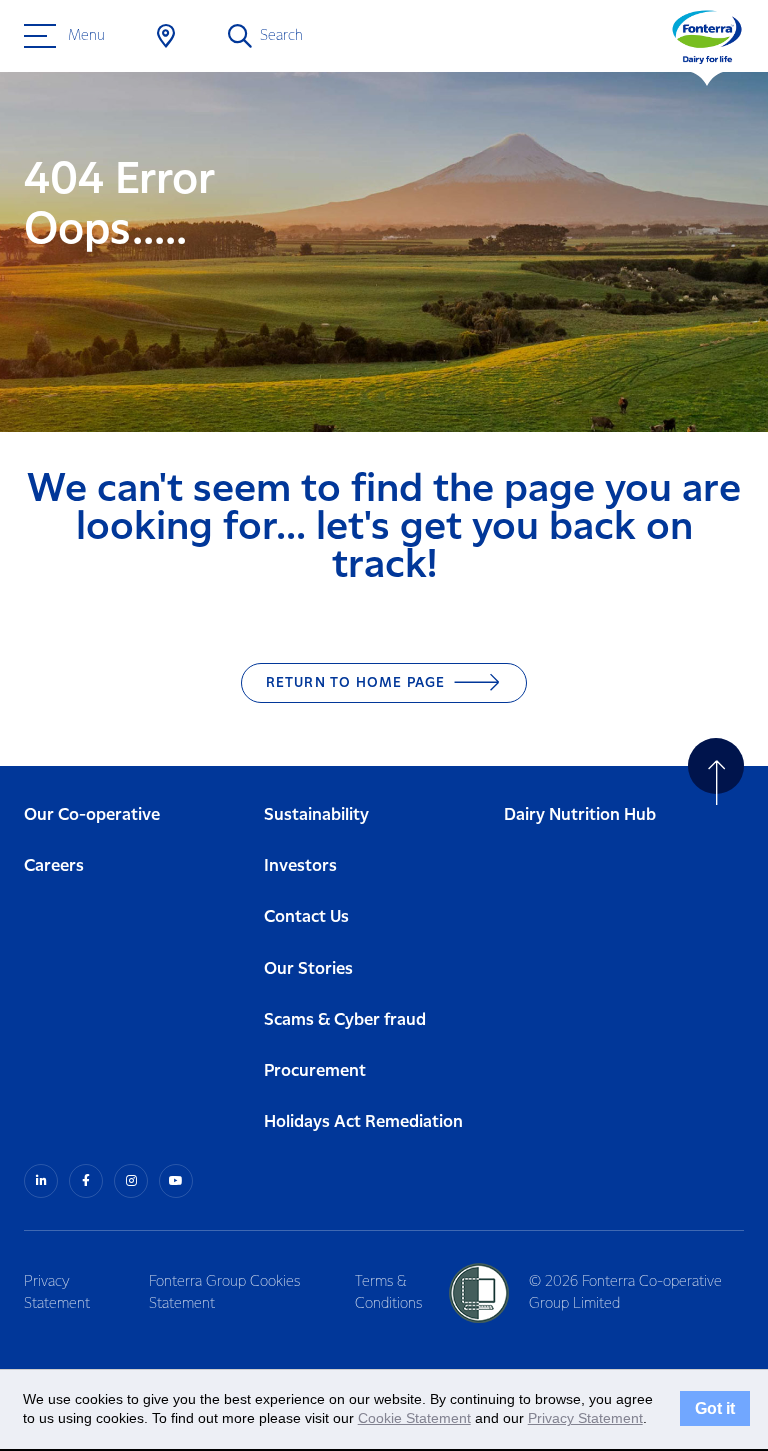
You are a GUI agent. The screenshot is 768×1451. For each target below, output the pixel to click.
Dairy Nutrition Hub (580, 815)
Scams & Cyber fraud (345, 1020)
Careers (54, 866)
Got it (715, 1409)
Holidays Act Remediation (363, 1122)
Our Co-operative (92, 815)
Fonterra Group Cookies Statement (224, 1293)
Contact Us (306, 917)
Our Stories (308, 969)
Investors (300, 866)
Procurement (315, 1071)
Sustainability (316, 815)
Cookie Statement (414, 1418)
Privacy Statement (57, 1293)
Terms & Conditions (388, 1293)
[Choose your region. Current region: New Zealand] (166, 36)
